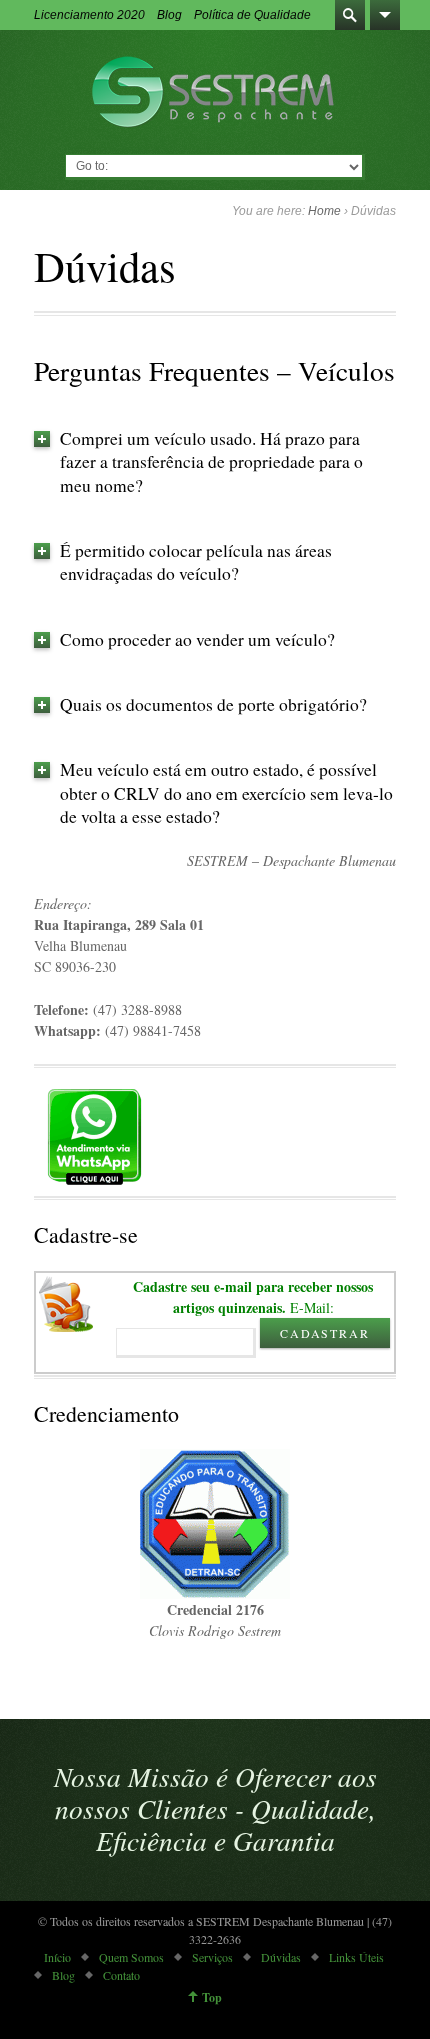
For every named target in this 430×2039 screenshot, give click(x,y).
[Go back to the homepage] (215, 92)
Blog (169, 15)
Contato (121, 1975)
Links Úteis (356, 1957)
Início (57, 1957)
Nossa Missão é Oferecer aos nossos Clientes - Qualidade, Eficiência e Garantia (215, 1808)
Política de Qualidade (252, 15)
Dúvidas (281, 1957)
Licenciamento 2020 (89, 15)
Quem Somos (131, 1957)
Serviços (212, 1957)
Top (212, 1997)
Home (324, 211)
